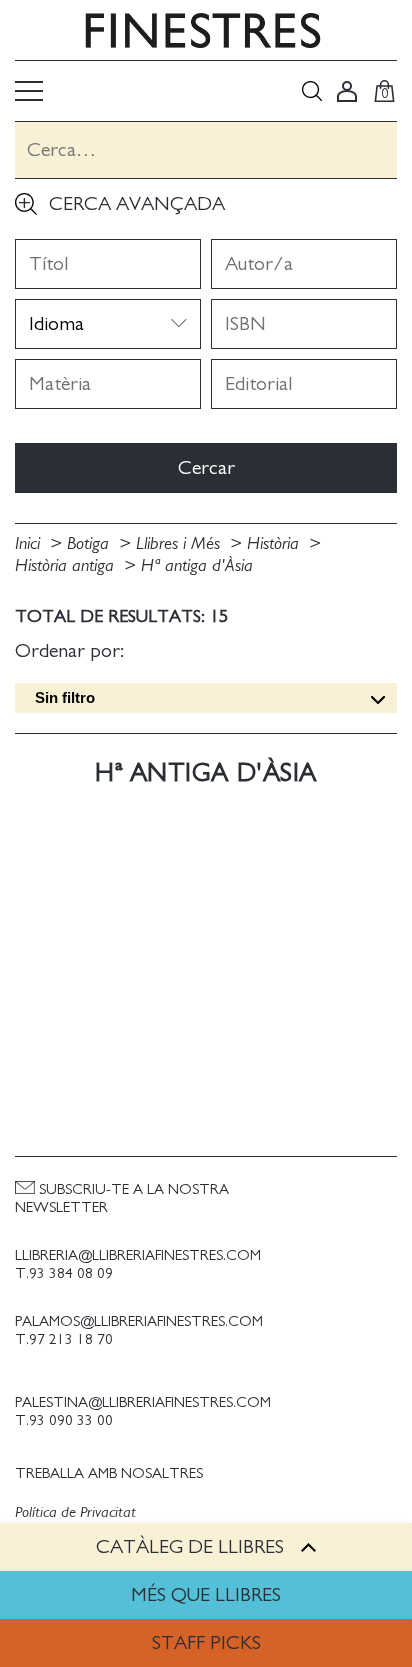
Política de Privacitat (75, 1512)
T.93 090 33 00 (64, 1420)
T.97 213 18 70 (64, 1339)
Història (275, 544)
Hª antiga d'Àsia (197, 566)
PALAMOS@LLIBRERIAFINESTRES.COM (139, 1321)
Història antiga (67, 566)
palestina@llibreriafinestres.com (143, 1402)
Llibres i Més (180, 544)
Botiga (90, 544)
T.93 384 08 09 (64, 1273)
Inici (30, 544)
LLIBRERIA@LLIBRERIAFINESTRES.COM (138, 1255)
